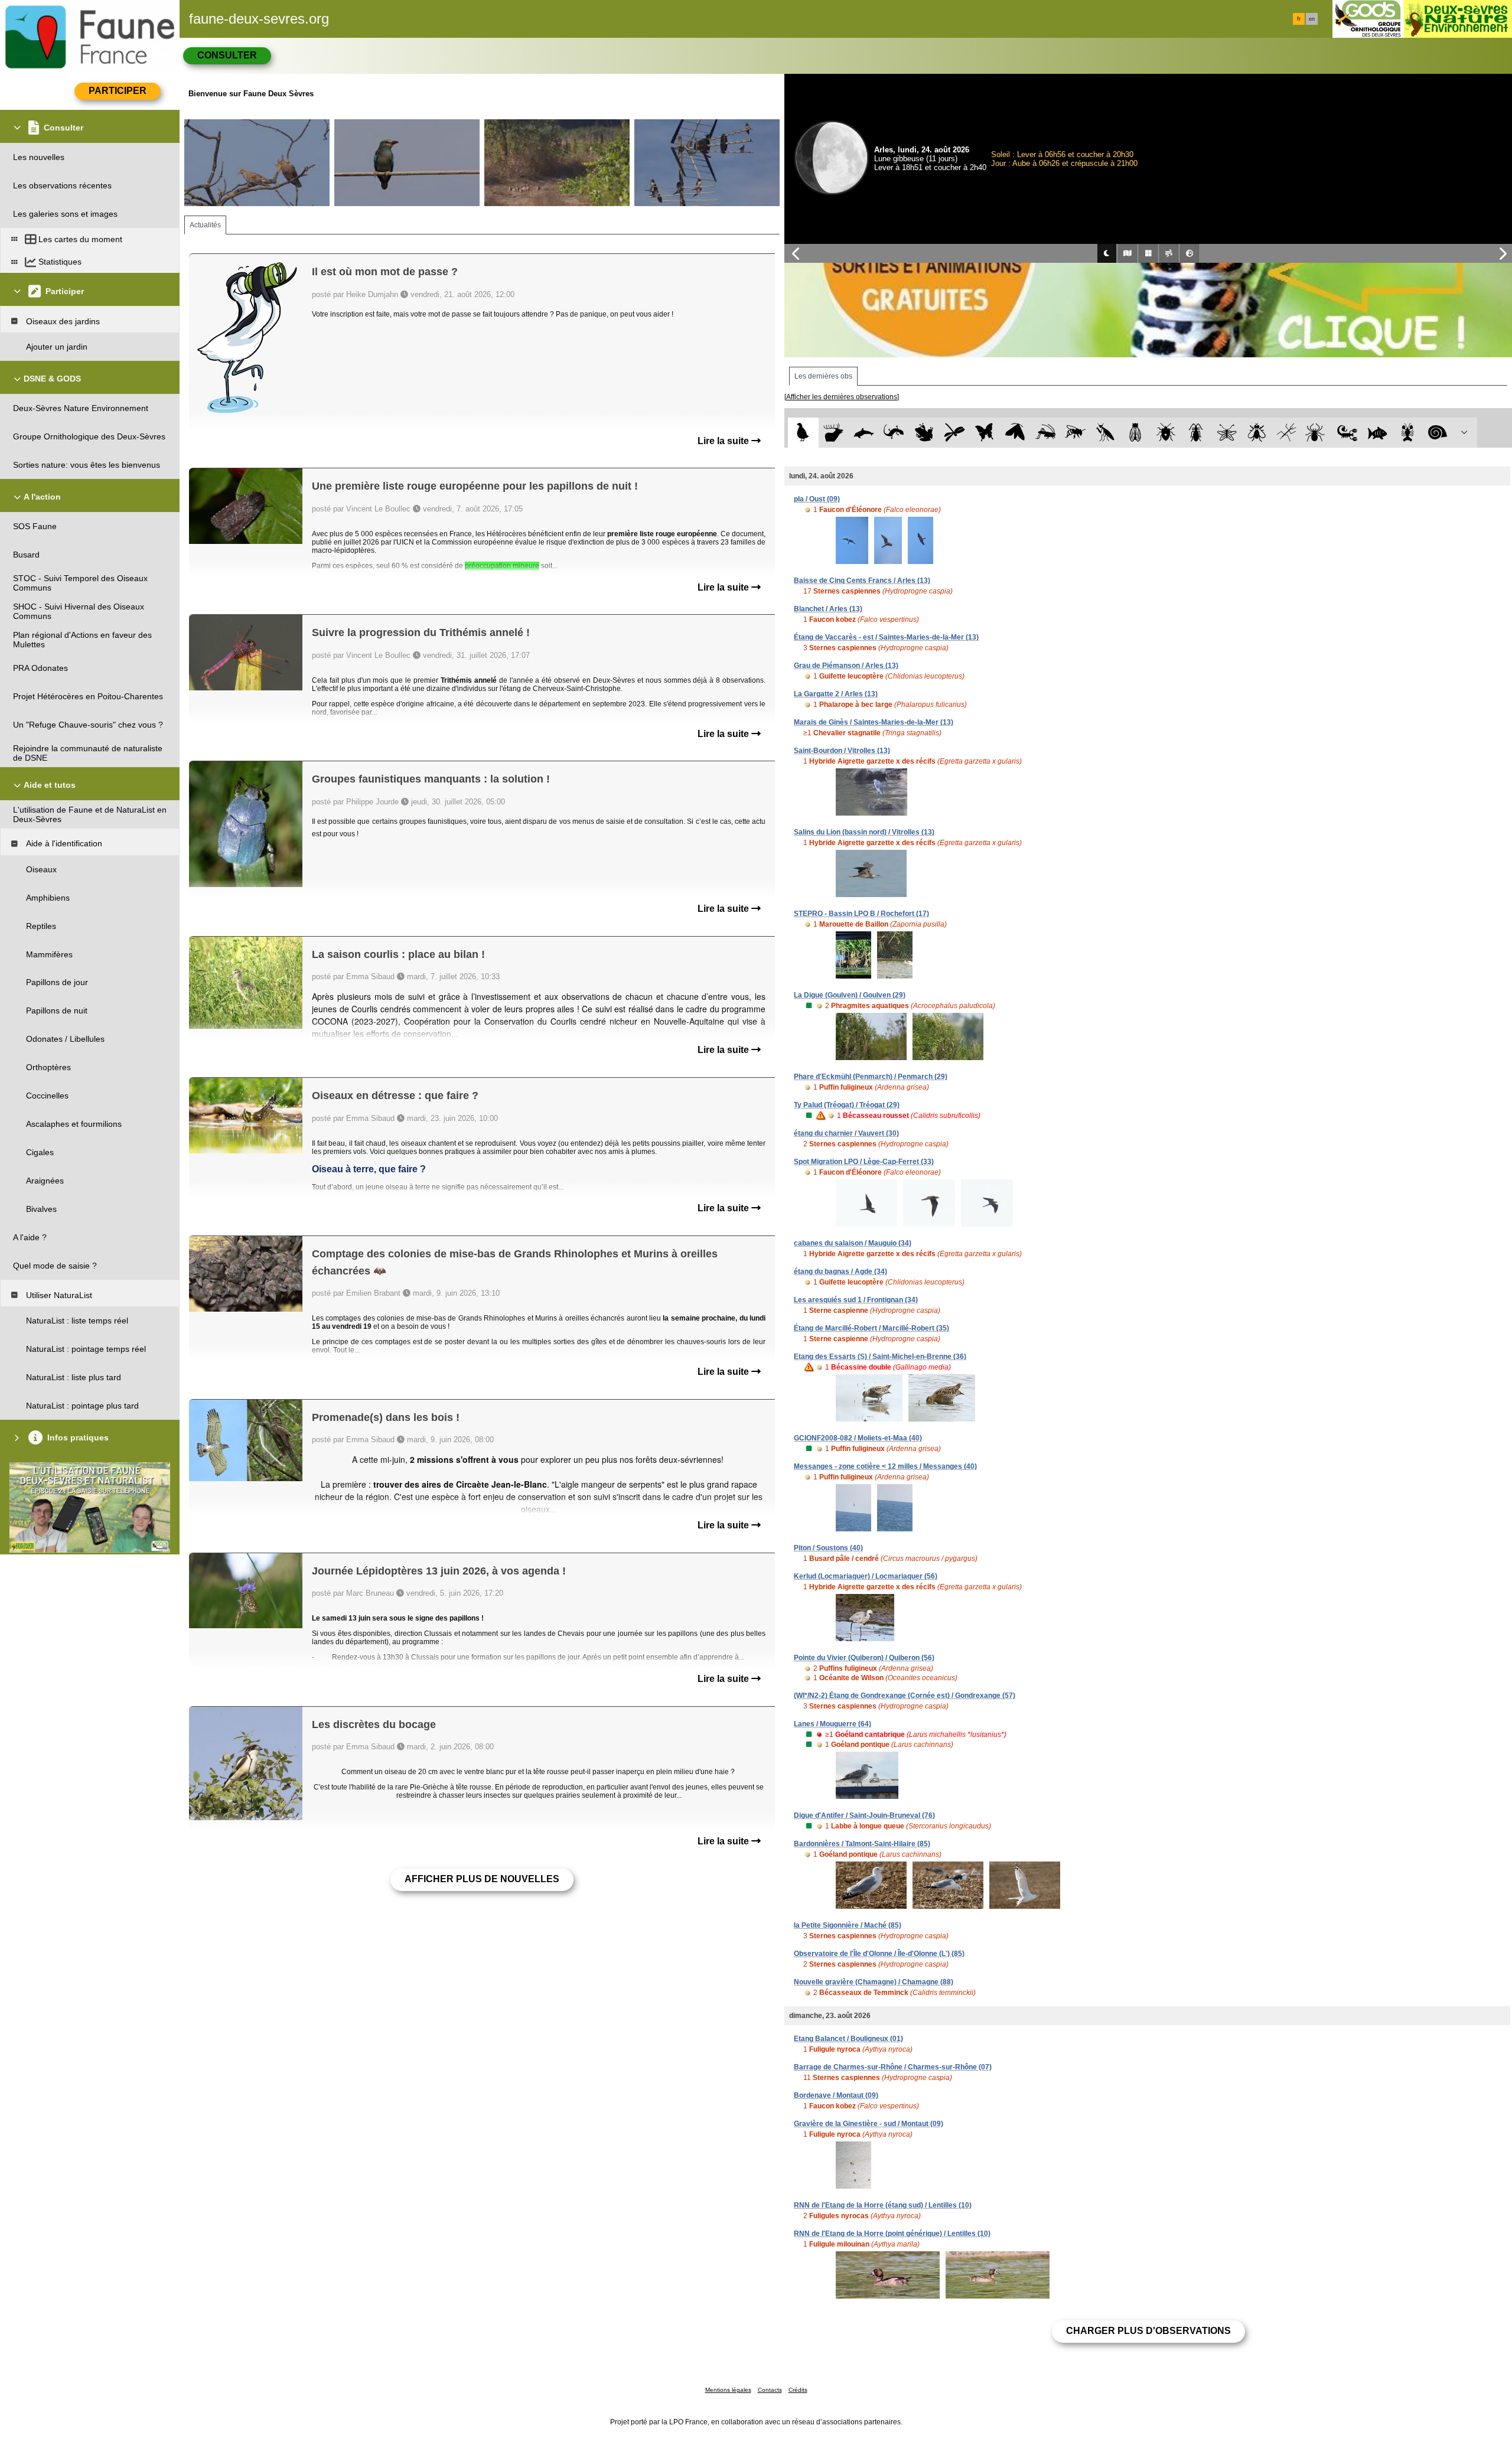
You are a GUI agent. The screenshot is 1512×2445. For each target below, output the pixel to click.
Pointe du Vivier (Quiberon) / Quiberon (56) (864, 1658)
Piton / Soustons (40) (828, 1548)
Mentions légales (728, 2390)
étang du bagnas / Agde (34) (840, 1272)
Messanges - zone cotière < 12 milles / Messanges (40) (885, 1466)
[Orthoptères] (1045, 433)
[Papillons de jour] (985, 433)
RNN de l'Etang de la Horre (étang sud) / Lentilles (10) (883, 2205)
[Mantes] (1105, 433)
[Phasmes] (1287, 433)
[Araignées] (1317, 433)
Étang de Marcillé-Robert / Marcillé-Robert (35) (871, 1328)
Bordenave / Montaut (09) (836, 2095)
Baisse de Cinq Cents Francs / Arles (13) (862, 581)
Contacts (770, 2390)
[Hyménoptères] (1075, 433)
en (1312, 19)
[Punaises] (1166, 433)
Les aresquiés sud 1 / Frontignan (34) (856, 1300)
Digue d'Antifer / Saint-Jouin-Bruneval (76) (864, 1815)
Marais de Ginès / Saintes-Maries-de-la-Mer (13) (874, 722)
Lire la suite (724, 441)
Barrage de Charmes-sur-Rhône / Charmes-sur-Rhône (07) (893, 2067)
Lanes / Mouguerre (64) (832, 1724)
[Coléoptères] (1196, 433)
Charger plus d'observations (1148, 2331)
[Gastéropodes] (1438, 433)
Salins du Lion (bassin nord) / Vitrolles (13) (864, 832)
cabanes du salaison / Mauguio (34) (853, 1243)
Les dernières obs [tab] (823, 376)
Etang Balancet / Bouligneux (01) (848, 2039)
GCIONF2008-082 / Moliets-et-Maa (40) (858, 1438)
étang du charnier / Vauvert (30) (846, 1133)
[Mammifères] (834, 433)
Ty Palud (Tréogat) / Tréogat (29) (847, 1105)
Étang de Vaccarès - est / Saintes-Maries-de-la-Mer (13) (886, 637)
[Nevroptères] (1226, 433)
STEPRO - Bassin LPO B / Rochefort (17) (861, 914)
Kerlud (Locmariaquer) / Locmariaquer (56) (866, 1576)
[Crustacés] (1408, 433)
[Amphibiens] (924, 433)
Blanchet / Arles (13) (828, 609)
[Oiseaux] (803, 433)
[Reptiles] (894, 433)
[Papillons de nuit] (1015, 433)
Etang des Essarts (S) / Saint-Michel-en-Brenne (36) (880, 1357)
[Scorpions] (1348, 433)
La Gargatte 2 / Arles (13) (836, 694)
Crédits (798, 2390)
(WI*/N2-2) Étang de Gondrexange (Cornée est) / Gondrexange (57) (905, 1696)
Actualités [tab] (205, 225)
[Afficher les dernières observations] (842, 397)
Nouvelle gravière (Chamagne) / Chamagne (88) (874, 1982)
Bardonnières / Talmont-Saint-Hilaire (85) (862, 1844)
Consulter (227, 55)
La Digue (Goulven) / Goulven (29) (850, 995)
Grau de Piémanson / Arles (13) (846, 666)
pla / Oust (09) (817, 499)
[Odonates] (954, 433)
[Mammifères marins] (864, 433)
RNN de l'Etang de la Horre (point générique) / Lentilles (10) (892, 2234)
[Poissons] (1378, 433)
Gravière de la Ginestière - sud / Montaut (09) (869, 2124)
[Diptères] (1257, 433)
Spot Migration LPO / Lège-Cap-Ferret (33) (864, 1162)
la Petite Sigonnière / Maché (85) (848, 1925)
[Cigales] (1135, 433)
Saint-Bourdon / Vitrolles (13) (842, 751)
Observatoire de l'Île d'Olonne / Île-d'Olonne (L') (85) (879, 1954)
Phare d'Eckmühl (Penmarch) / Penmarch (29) (871, 1077)
